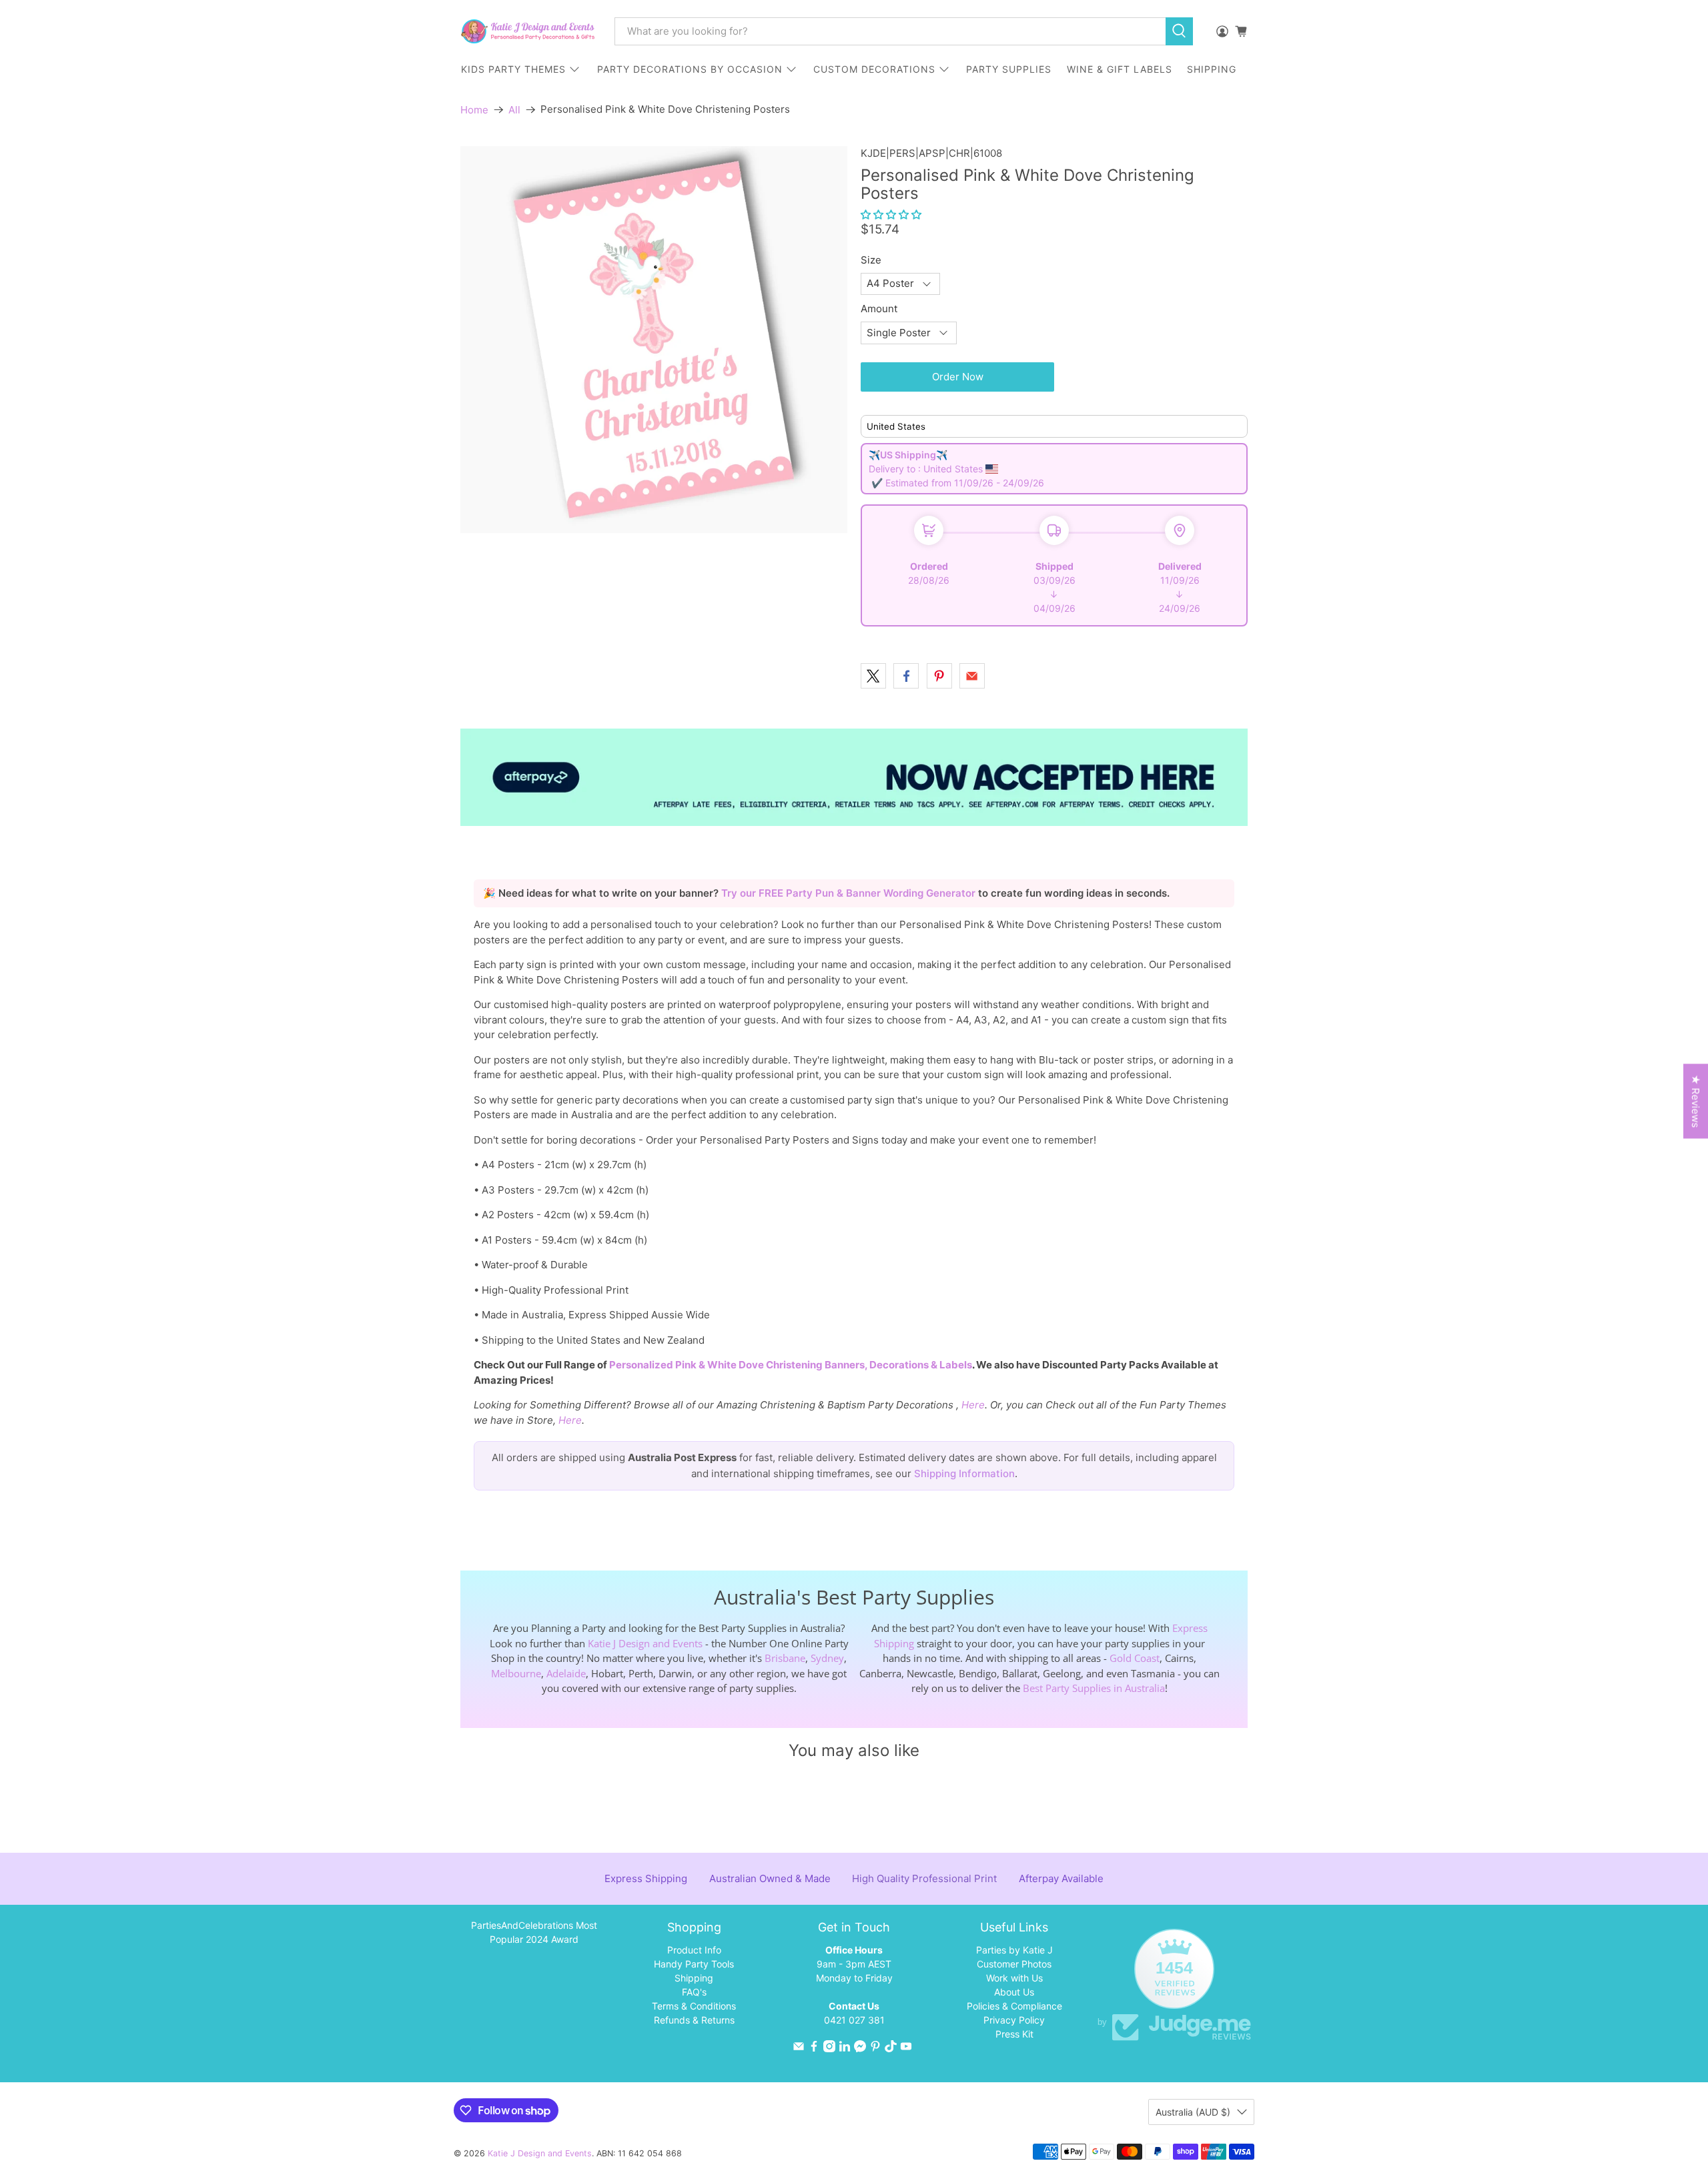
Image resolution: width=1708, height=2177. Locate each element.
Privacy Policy (1014, 2020)
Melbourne (516, 1673)
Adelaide (566, 1673)
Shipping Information (964, 1473)
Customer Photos (1014, 1964)
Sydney (827, 1658)
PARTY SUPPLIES (1009, 69)
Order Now (958, 377)
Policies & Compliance (1014, 2006)
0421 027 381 (854, 2020)
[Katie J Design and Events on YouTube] (906, 2049)
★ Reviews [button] (1696, 1101)
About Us (1014, 1992)
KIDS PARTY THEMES (513, 69)
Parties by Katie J (1014, 1950)
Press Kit (1014, 2034)
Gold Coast (1135, 1658)
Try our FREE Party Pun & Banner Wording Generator (850, 893)
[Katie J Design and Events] (528, 31)
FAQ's (694, 1992)
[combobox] (890, 31)
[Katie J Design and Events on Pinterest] (875, 2049)
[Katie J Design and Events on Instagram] (829, 2049)
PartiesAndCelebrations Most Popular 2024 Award (534, 1932)
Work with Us (1014, 1978)
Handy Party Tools (694, 1964)
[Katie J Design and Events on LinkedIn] (845, 2049)
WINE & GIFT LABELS (1120, 69)
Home (474, 110)
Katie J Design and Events (645, 1643)
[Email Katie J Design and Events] (799, 2049)
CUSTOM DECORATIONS (874, 69)
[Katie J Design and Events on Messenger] (860, 2049)
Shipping (694, 1978)
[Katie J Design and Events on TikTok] (891, 2049)
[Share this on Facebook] (906, 676)
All (514, 110)
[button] (891, 214)
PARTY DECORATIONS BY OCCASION (690, 69)
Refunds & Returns (694, 2020)
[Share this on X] (873, 676)
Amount (879, 309)
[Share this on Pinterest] (939, 676)
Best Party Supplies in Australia (1094, 1688)
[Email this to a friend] (972, 676)
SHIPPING (1212, 69)
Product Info (694, 1950)
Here (973, 1405)
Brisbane (785, 1658)
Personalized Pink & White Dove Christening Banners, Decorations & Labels (791, 1365)
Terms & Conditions (694, 2006)
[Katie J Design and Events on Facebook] (814, 2049)
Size (871, 260)
